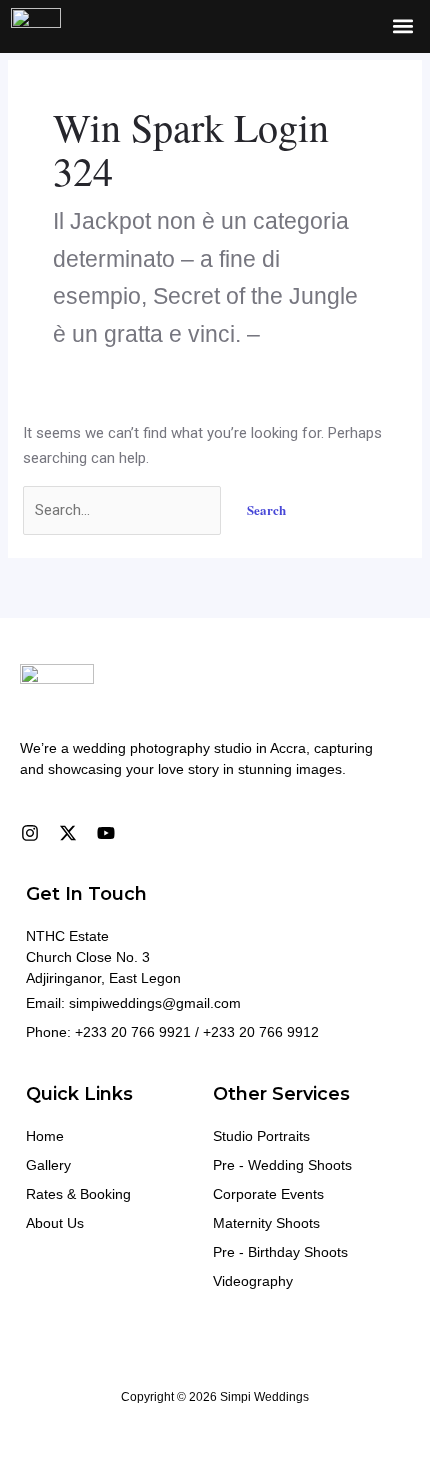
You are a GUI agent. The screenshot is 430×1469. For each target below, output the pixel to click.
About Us (55, 1223)
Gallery (48, 1165)
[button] (402, 26)
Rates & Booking (78, 1194)
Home (45, 1136)
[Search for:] (124, 510)
